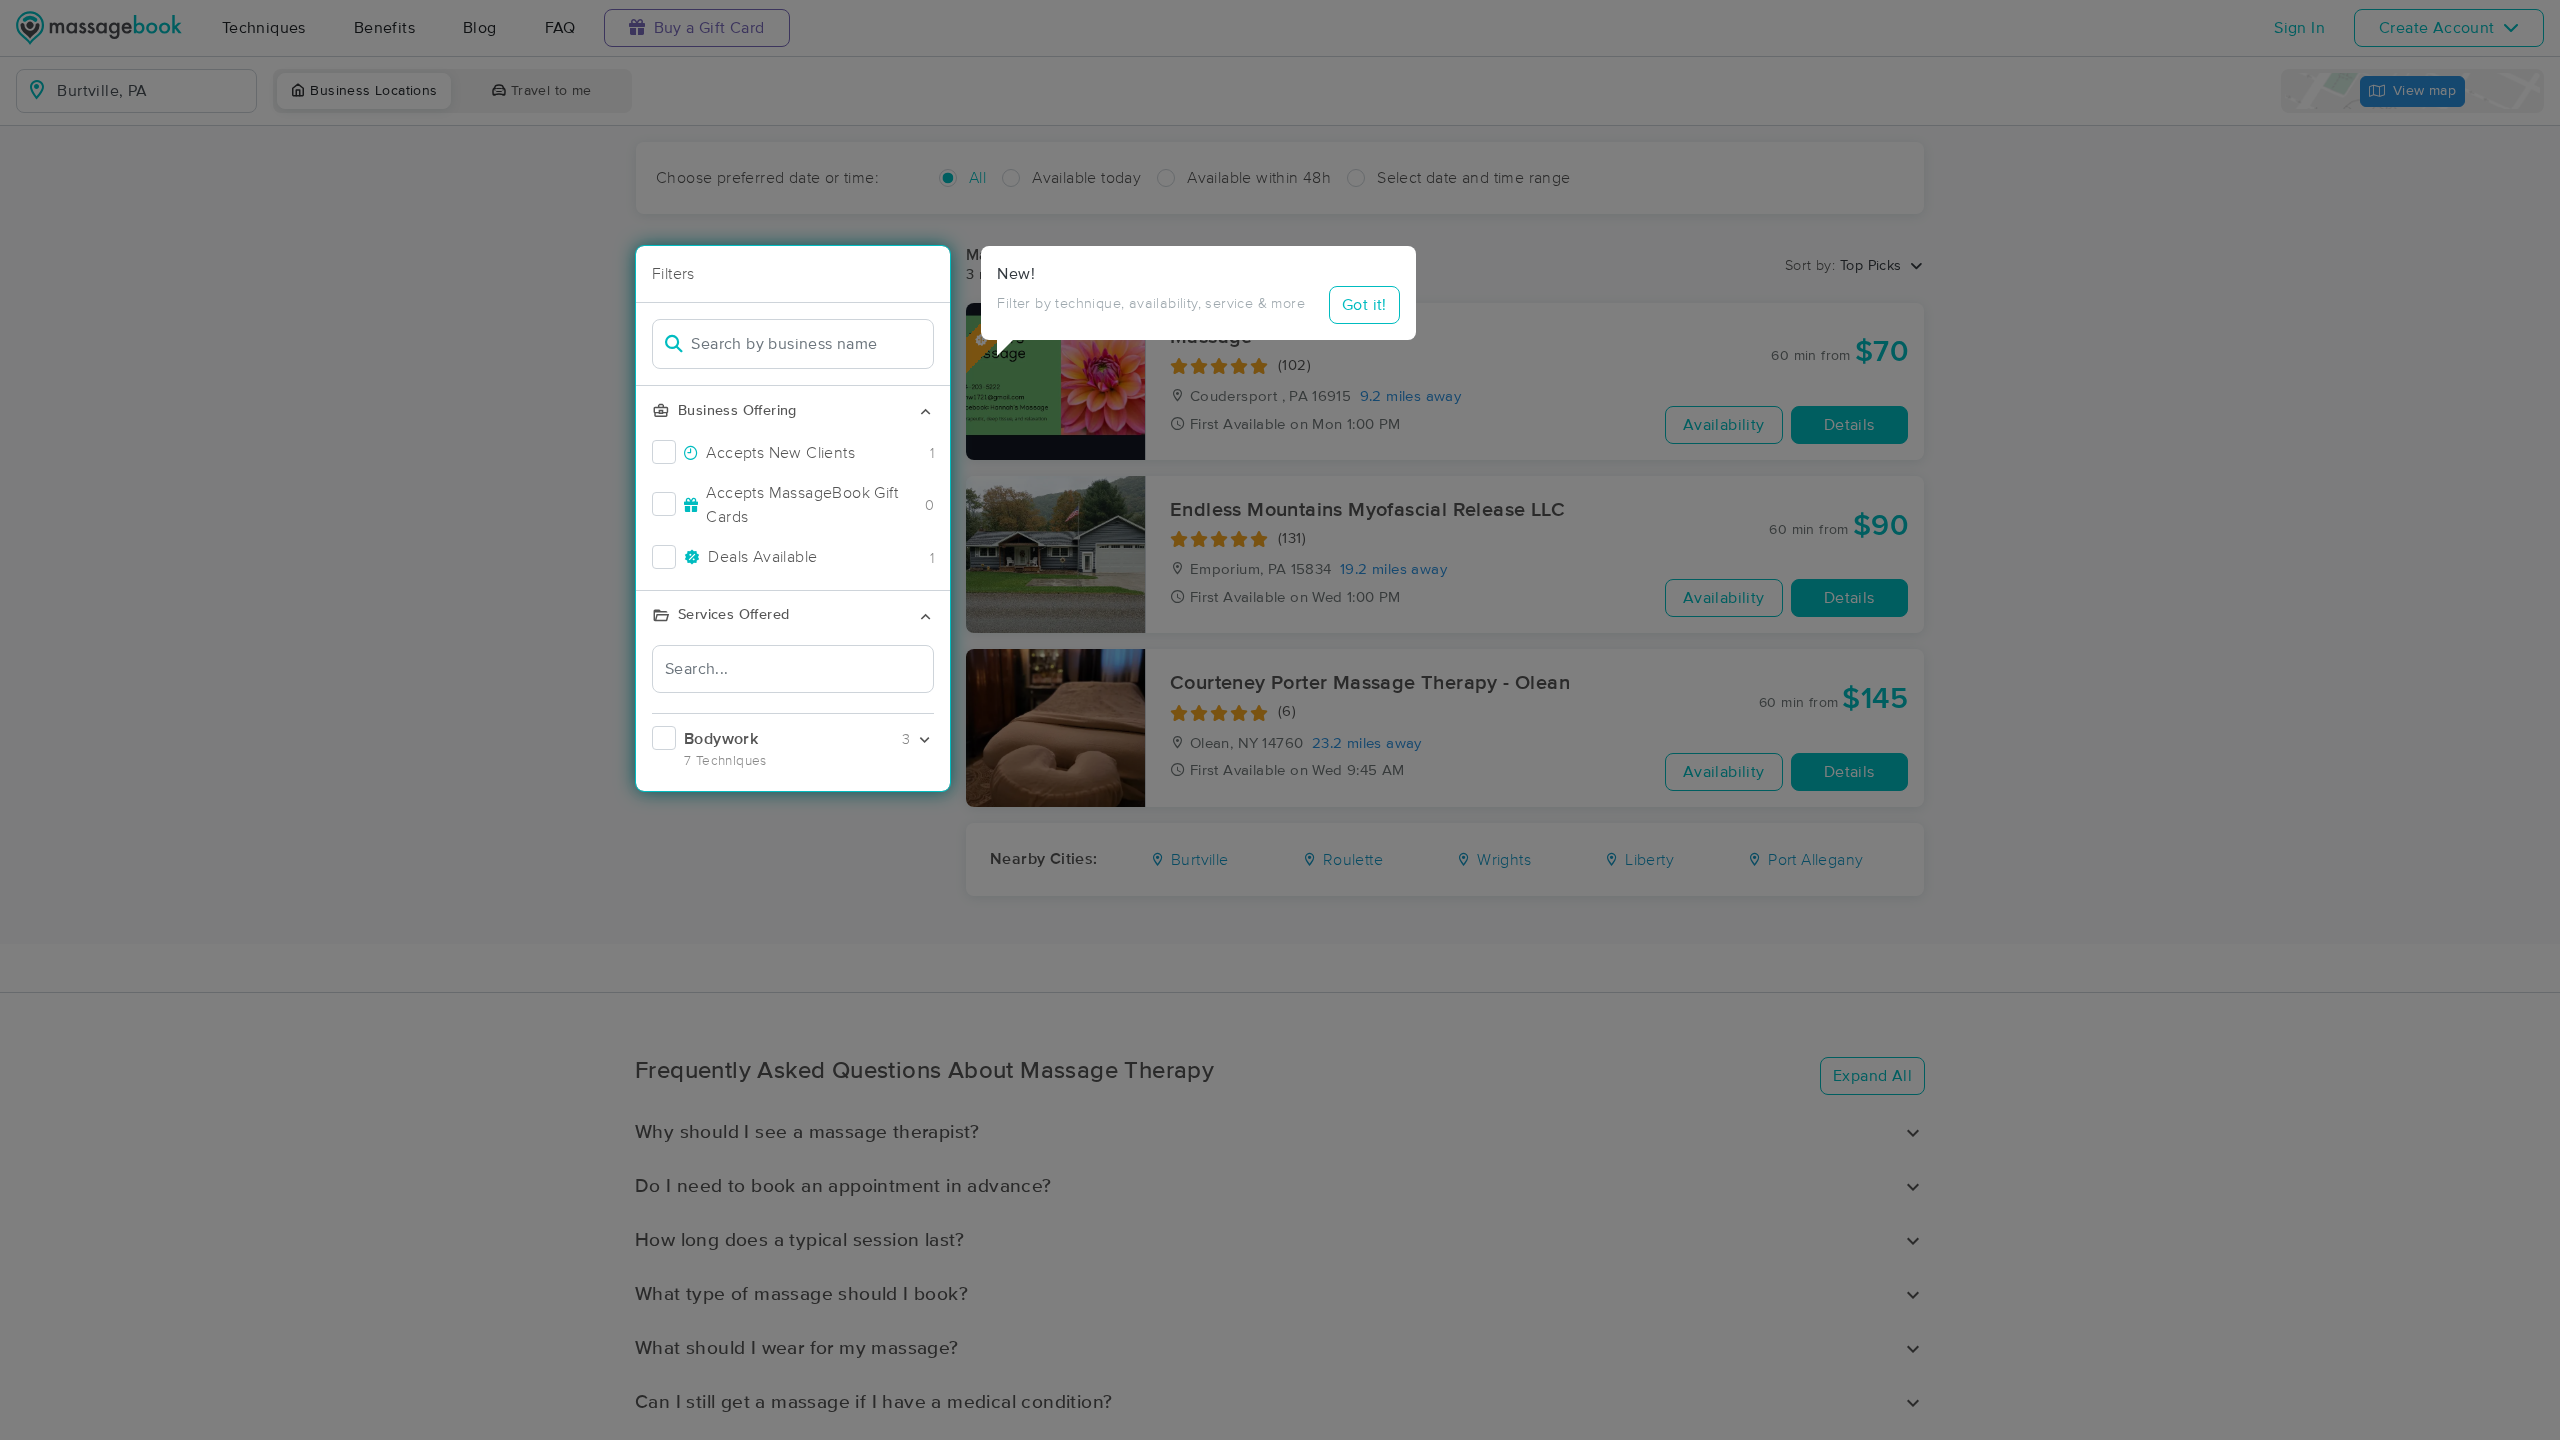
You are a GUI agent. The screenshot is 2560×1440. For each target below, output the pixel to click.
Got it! (1364, 305)
